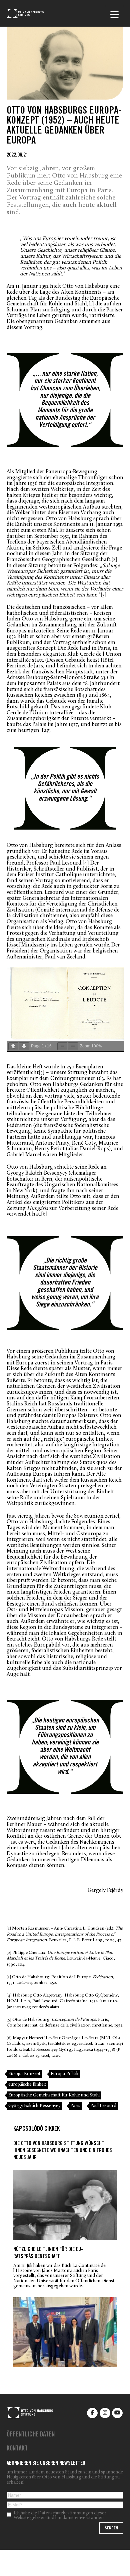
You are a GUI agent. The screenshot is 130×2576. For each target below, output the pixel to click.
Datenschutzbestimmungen (65, 2513)
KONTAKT (17, 2449)
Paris (75, 2106)
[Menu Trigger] (114, 14)
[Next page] (24, 1046)
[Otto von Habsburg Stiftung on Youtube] (117, 2413)
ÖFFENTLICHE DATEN (31, 2435)
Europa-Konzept (24, 2074)
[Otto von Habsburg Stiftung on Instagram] (105, 2413)
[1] (91, 304)
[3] (104, 595)
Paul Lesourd (103, 2106)
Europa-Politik (65, 2074)
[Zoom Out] (62, 1046)
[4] (86, 863)
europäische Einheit (27, 2085)
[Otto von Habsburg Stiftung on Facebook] (92, 2413)
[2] (114, 560)
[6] (44, 1214)
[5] (42, 1073)
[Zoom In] (73, 1046)
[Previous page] (13, 1046)
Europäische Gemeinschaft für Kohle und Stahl (54, 2095)
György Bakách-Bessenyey (34, 2106)
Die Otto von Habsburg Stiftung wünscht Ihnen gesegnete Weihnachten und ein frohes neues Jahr (63, 2151)
